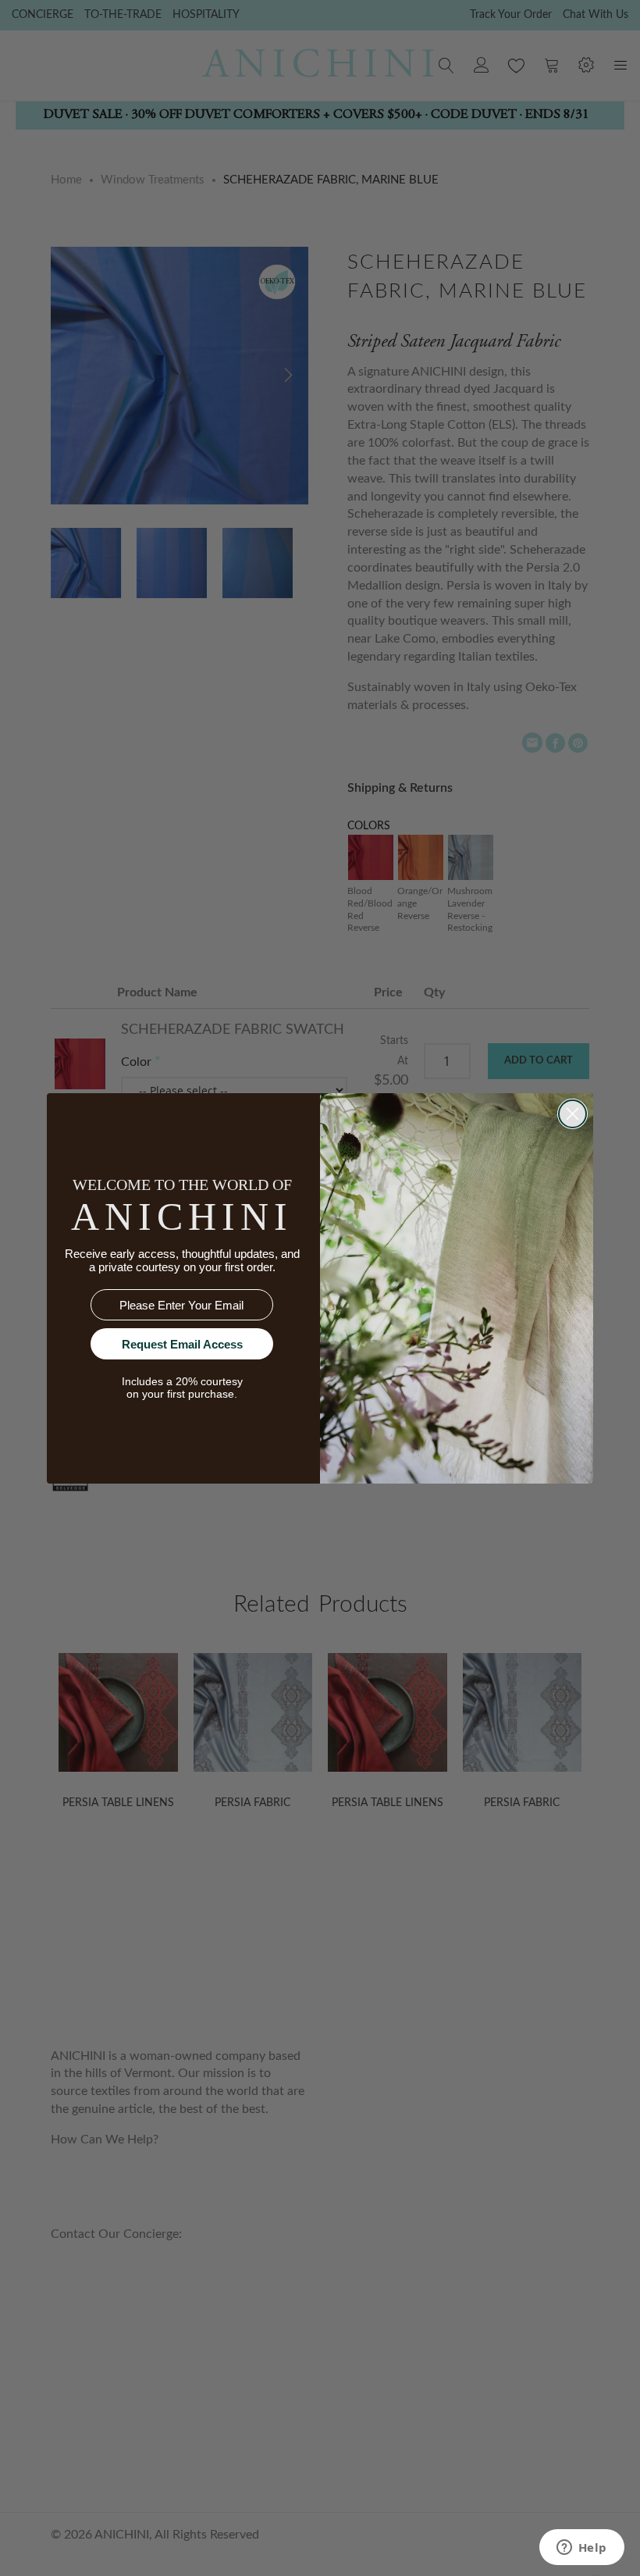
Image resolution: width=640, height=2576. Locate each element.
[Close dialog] (572, 1114)
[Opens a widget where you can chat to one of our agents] (581, 2549)
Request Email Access (182, 1344)
